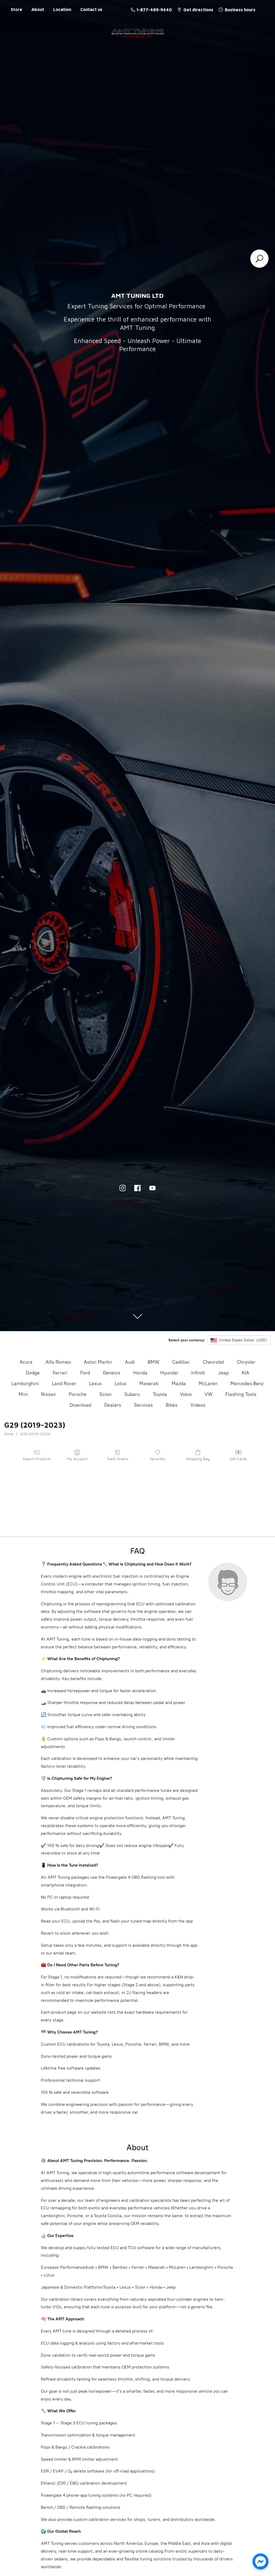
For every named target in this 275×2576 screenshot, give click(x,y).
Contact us (91, 9)
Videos (198, 1405)
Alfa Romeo (58, 1362)
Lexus (95, 1384)
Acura (26, 1362)
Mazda (179, 1384)
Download (80, 1405)
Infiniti (198, 1373)
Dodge (33, 1373)
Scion (105, 1394)
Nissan (48, 1394)
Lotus (121, 1384)
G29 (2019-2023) (35, 1434)
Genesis (112, 1373)
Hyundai (169, 1373)
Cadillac (181, 1362)
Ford (85, 1373)
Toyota (160, 1394)
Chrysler (246, 1362)
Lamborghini (25, 1384)
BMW (153, 1362)
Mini (23, 1394)
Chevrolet (213, 1362)
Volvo (186, 1394)
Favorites (158, 1459)
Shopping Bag (198, 1459)
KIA (245, 1373)
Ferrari (60, 1373)
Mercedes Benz (247, 1384)
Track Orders (117, 1459)
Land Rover (64, 1384)
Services (143, 1405)
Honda (140, 1373)
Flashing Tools (241, 1394)
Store (17, 9)
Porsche (78, 1394)
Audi (130, 1362)
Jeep (223, 1373)
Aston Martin (98, 1362)
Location (62, 9)
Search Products (37, 1459)
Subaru (132, 1394)
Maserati (149, 1384)
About (38, 9)
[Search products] (259, 259)
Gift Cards (238, 1459)
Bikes (172, 1405)
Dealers (113, 1405)
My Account (77, 1459)
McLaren (208, 1384)
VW (209, 1394)
